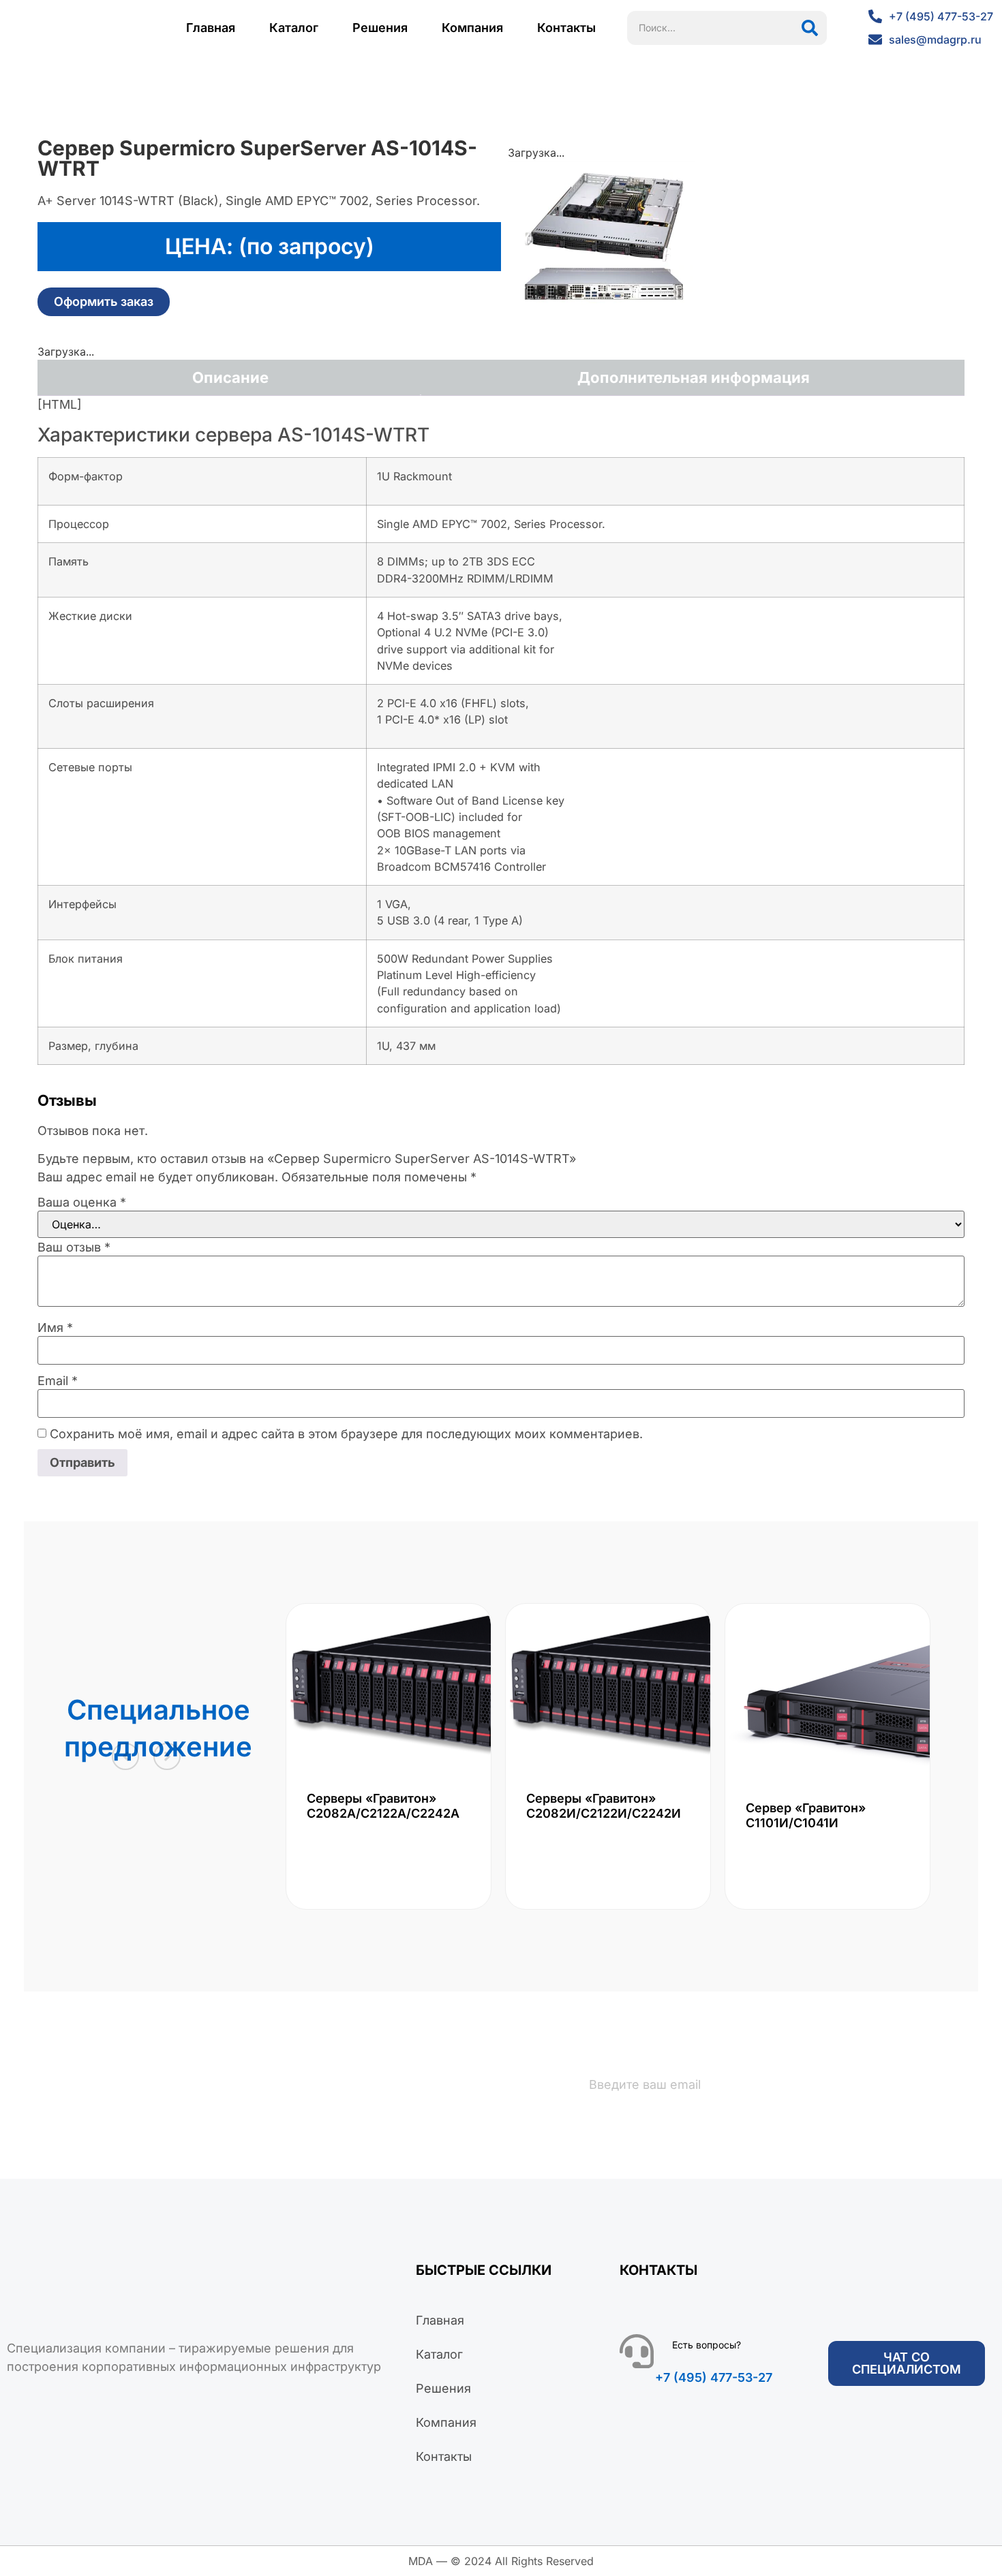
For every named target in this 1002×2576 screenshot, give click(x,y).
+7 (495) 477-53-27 (714, 2377)
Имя (55, 1328)
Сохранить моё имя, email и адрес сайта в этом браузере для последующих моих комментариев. (346, 1434)
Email (58, 1381)
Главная (211, 28)
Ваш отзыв (74, 1247)
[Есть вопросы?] (637, 2351)
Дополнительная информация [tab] (694, 377)
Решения (380, 28)
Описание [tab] (230, 377)
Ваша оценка (82, 1202)
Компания (472, 28)
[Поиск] (810, 28)
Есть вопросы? (707, 2345)
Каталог (294, 28)
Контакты (566, 28)
